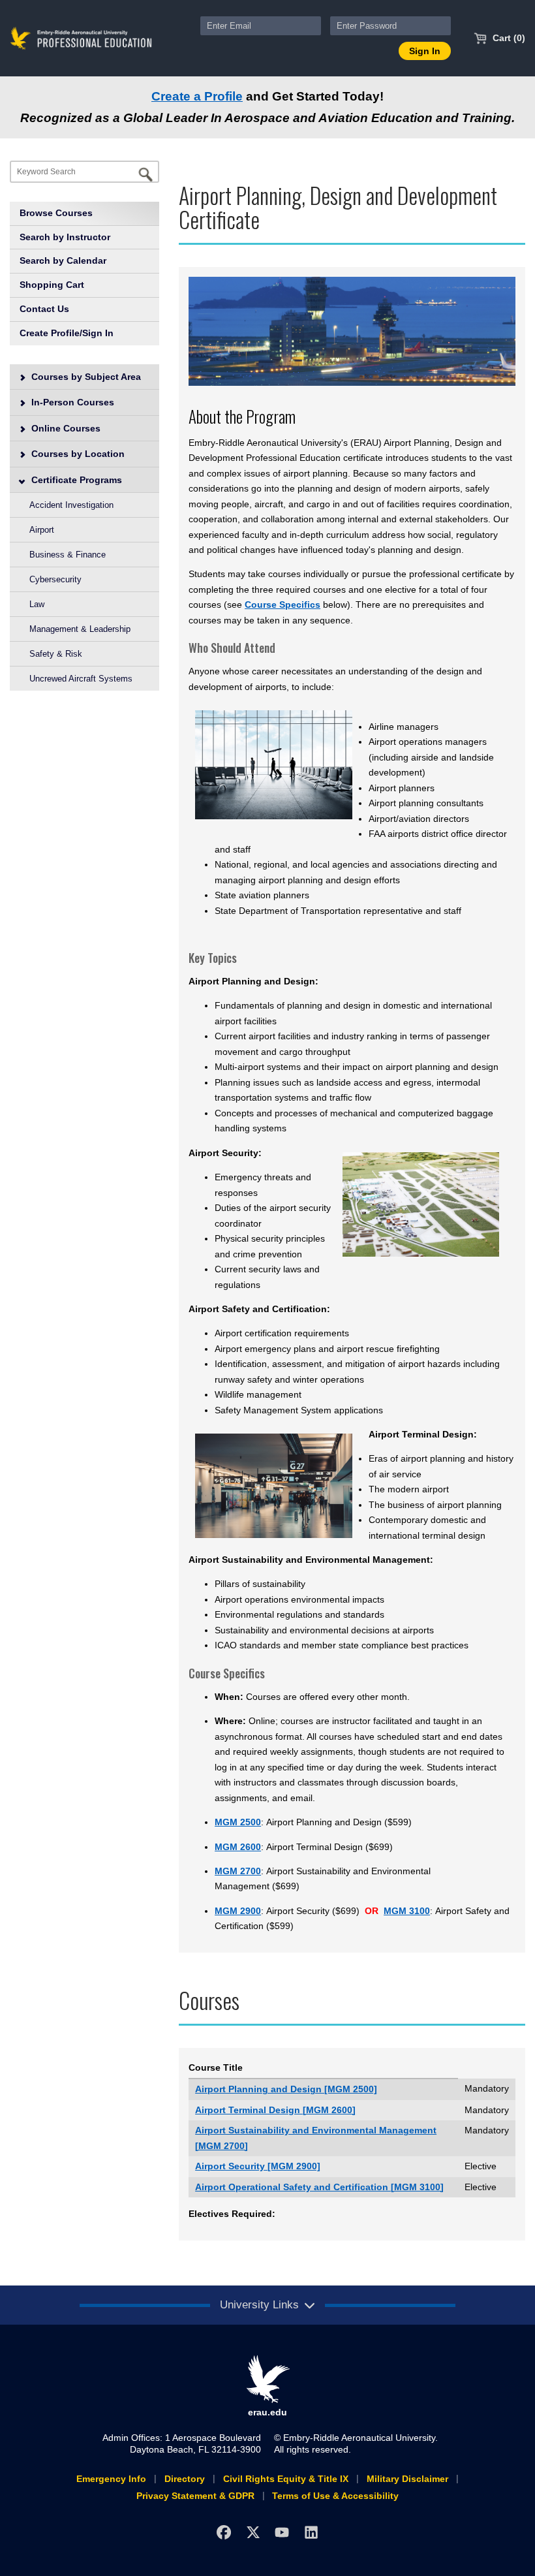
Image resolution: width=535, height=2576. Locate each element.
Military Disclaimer (407, 2479)
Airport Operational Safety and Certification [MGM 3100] (319, 2187)
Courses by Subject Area (85, 377)
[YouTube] (282, 2533)
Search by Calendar (63, 260)
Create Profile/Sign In (67, 333)
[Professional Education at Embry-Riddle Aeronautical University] (81, 37)
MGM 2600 (238, 1847)
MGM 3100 (407, 1911)
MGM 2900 (238, 1911)
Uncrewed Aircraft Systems (81, 679)
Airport (42, 530)
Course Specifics (283, 605)
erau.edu (267, 2412)
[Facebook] (223, 2533)
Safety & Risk (56, 654)
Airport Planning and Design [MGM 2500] (286, 2089)
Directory (185, 2479)
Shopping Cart (52, 285)
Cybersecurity (55, 579)
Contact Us (44, 309)
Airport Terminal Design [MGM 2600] (275, 2110)
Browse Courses (56, 213)
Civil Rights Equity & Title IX (286, 2479)
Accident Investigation (71, 505)
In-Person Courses (71, 402)
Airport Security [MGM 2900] (258, 2166)
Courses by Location (77, 454)
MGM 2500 (238, 1822)
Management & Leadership (80, 629)
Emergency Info (111, 2479)
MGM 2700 (238, 1871)
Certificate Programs (75, 480)
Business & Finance (68, 555)
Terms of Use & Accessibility (335, 2496)
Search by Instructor (65, 237)
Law (37, 604)
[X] (253, 2533)
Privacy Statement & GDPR (195, 2496)
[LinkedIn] (312, 2533)
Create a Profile (197, 96)
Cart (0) (508, 38)
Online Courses (65, 428)
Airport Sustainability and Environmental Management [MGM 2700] (316, 2138)
